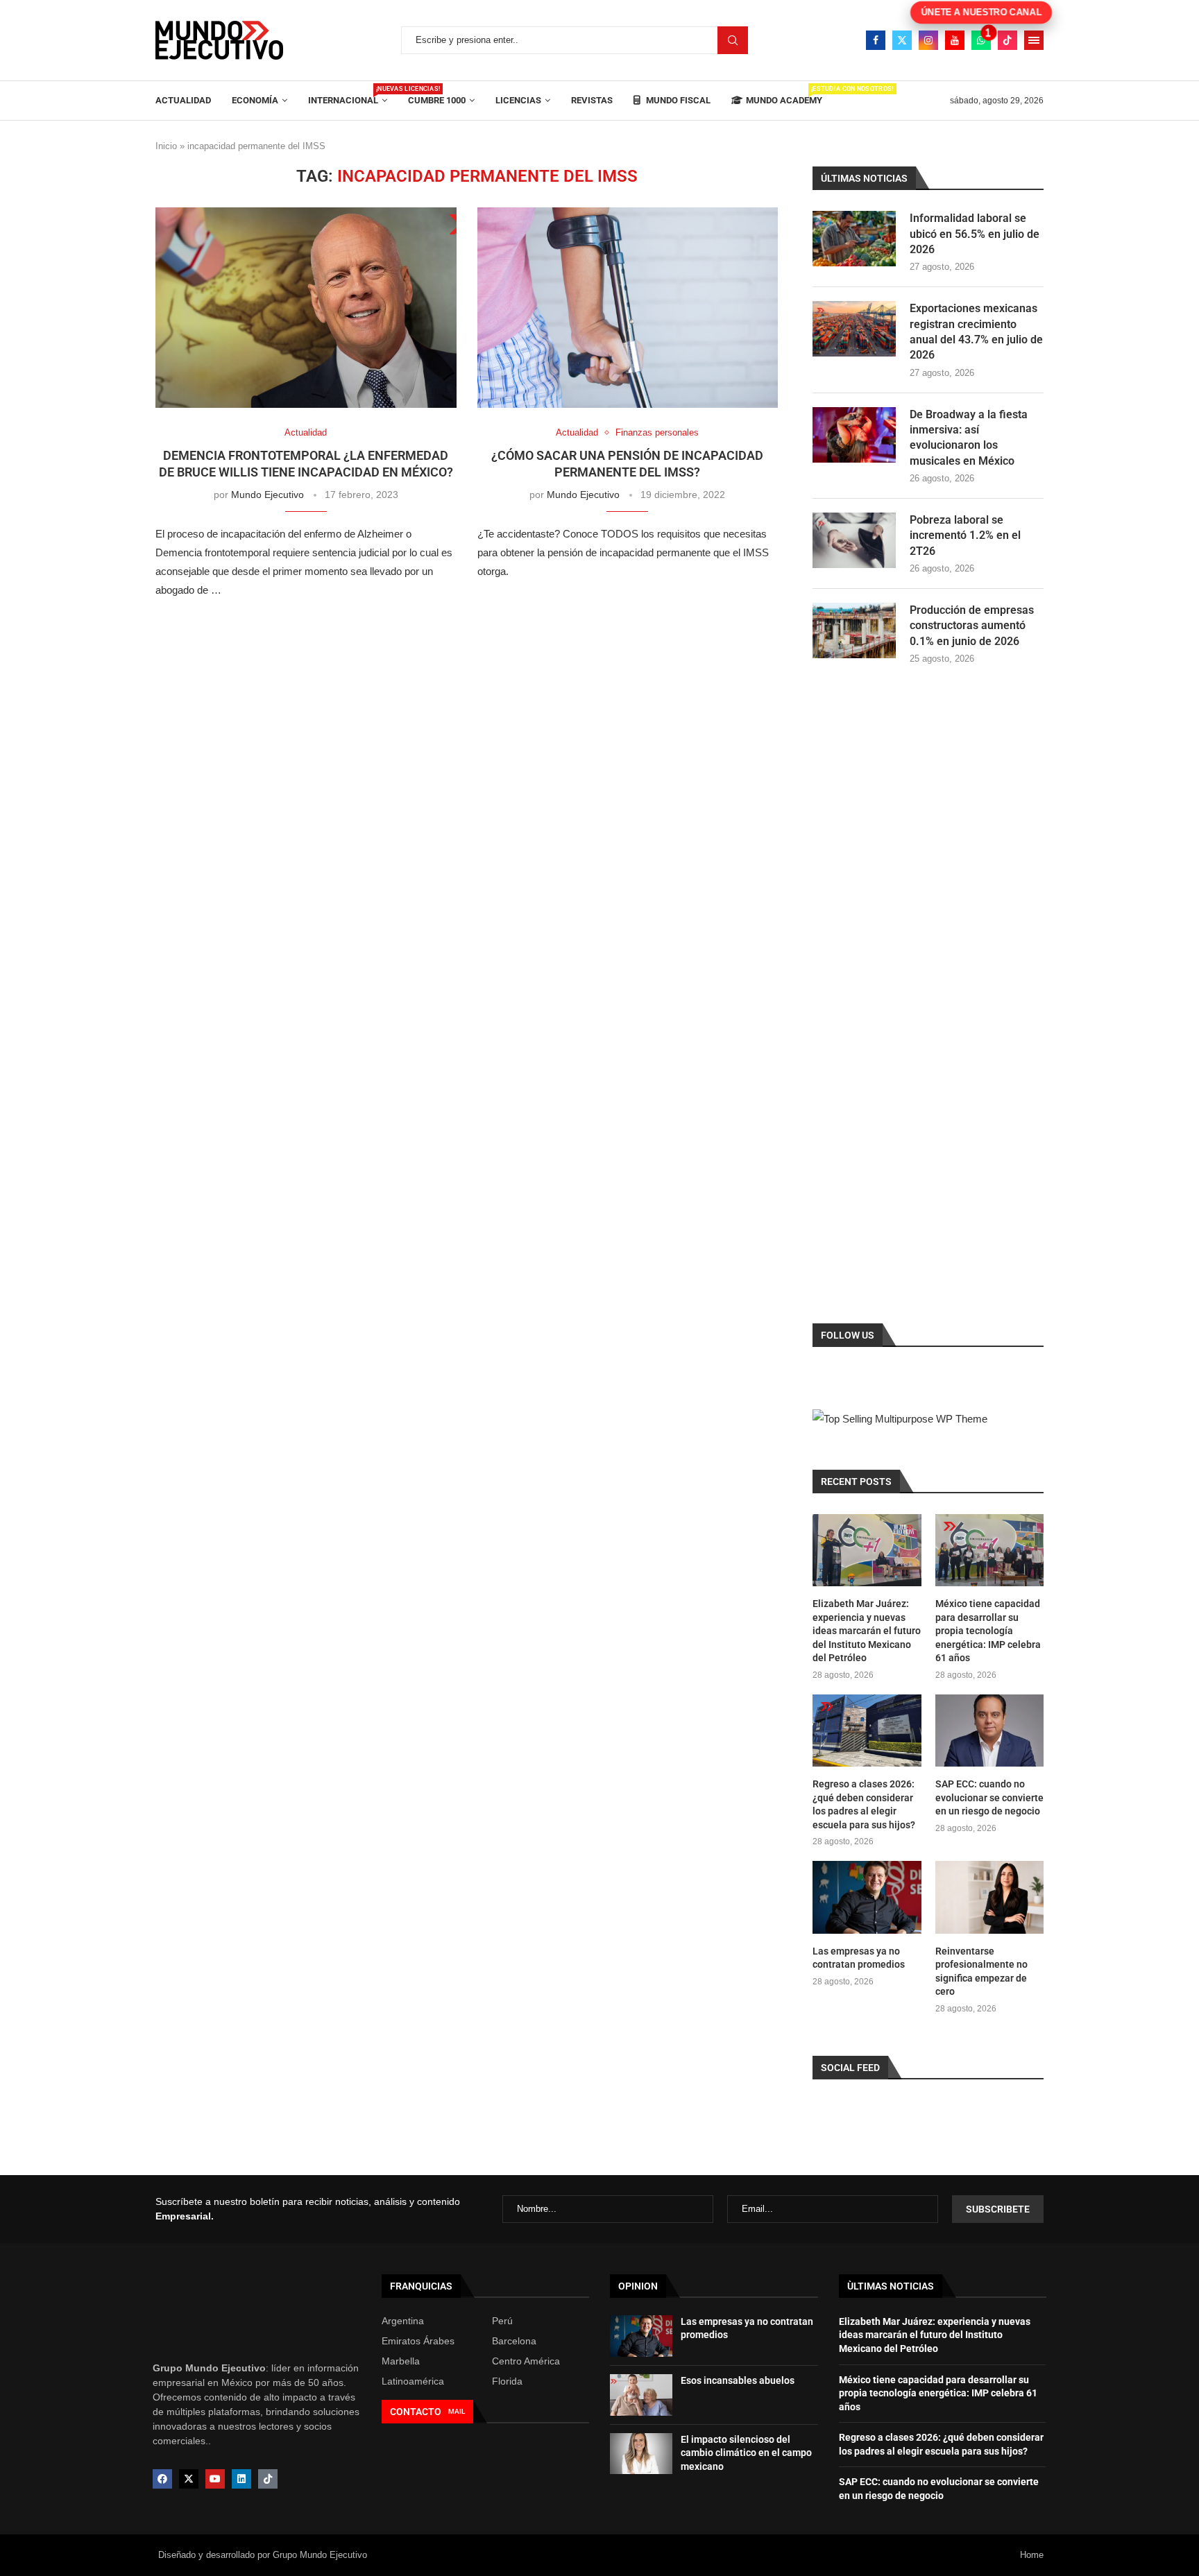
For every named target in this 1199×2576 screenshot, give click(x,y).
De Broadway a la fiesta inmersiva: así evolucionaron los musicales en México (969, 438)
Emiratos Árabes (418, 2341)
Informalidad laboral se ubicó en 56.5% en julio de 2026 (975, 234)
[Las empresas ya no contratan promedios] (867, 1897)
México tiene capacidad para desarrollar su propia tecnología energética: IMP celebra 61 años (988, 1631)
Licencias (518, 100)
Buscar (733, 40)
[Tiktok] (1007, 40)
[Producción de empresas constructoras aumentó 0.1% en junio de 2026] (854, 630)
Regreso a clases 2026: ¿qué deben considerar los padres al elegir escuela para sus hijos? (864, 1804)
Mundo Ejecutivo (267, 495)
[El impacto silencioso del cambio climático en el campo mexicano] (641, 2454)
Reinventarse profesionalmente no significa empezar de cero (981, 1972)
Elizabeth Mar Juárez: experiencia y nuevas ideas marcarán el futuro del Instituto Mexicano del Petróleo (867, 1631)
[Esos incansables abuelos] (641, 2395)
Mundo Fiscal (677, 100)
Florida (507, 2381)
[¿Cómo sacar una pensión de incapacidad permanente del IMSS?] (628, 308)
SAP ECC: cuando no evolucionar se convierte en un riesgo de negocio (989, 1797)
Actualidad (183, 100)
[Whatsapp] (981, 40)
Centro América (526, 2361)
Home (1032, 2555)
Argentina (403, 2321)
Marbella (401, 2361)
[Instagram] (928, 40)
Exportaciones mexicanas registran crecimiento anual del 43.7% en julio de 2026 (976, 332)
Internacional (348, 95)
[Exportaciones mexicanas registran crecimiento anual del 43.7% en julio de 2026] (854, 329)
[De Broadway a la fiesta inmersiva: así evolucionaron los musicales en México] (854, 435)
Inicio (166, 146)
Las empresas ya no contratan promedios (859, 1958)
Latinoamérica (413, 2381)
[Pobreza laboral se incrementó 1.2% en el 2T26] (854, 540)
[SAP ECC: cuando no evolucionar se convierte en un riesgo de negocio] (989, 1731)
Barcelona (514, 2341)
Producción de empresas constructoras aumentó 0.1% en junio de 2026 (972, 626)
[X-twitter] (189, 2479)
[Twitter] (902, 40)
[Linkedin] (241, 2479)
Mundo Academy (784, 95)
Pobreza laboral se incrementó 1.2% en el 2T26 (965, 535)
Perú (502, 2321)
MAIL (457, 2411)
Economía (255, 100)
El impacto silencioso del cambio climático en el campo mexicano (746, 2453)
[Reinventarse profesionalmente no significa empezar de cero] (989, 1897)
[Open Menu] (1034, 40)
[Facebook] (876, 40)
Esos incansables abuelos (738, 2380)
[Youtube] (955, 40)
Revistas (592, 100)
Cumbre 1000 (437, 100)
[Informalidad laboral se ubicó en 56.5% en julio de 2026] (854, 239)
